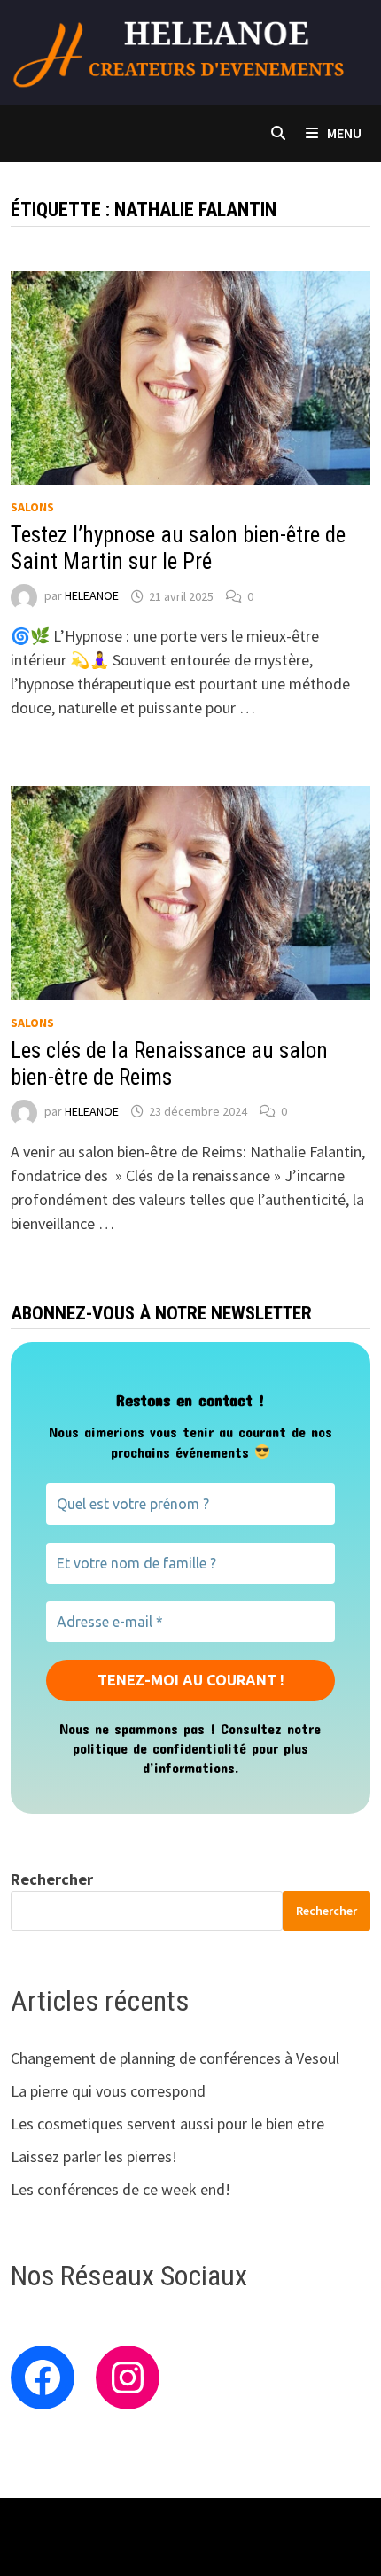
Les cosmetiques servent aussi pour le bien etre (167, 2124)
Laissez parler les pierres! (94, 2156)
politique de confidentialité (159, 1748)
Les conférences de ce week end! (121, 2189)
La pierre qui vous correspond (108, 2091)
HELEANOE (92, 596)
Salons (32, 507)
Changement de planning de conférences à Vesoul (175, 2058)
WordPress (307, 2526)
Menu (344, 133)
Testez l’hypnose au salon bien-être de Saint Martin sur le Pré (178, 548)
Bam (25, 2548)
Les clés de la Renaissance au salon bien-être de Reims (169, 1064)
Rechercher (52, 1879)
